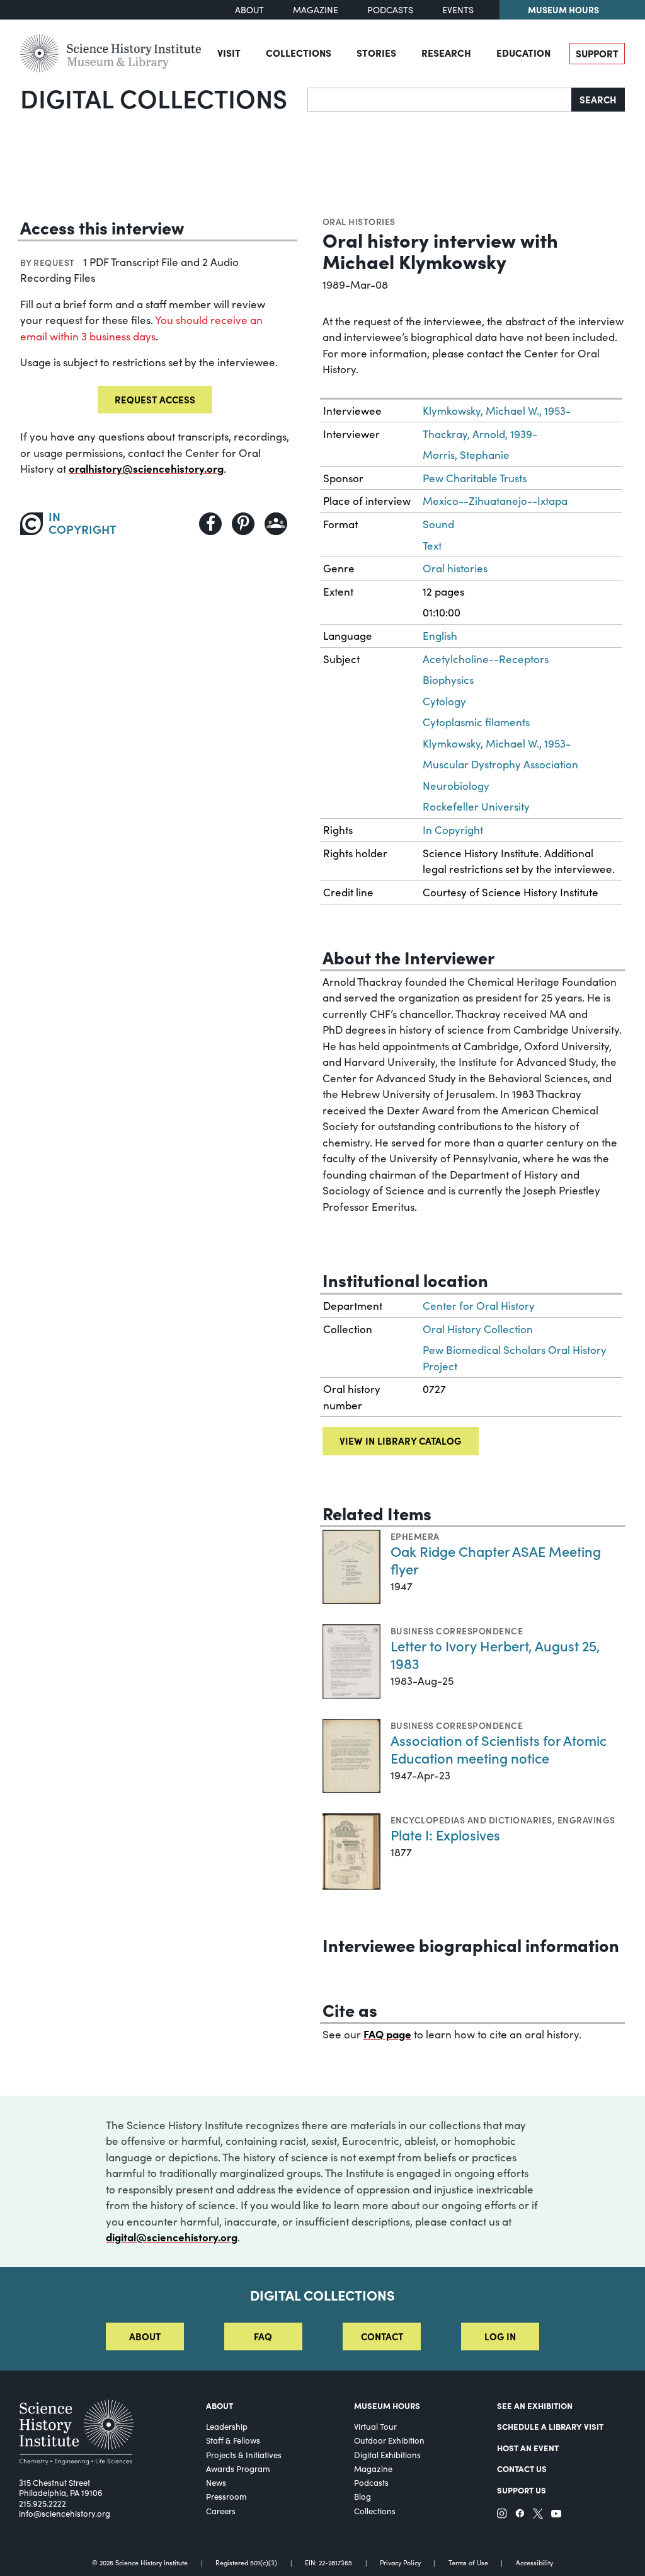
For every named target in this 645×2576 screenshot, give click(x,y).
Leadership (227, 2427)
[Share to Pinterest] (243, 524)
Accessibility (534, 2563)
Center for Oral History (479, 1306)
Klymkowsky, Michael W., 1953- (497, 411)
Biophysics (448, 680)
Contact (382, 2336)
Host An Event (528, 2448)
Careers (221, 2511)
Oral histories (359, 221)
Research (446, 53)
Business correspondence (457, 1631)
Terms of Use (468, 2563)
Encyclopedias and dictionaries (471, 1820)
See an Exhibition (535, 2406)
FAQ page (387, 2034)
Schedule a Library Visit (550, 2426)
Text (432, 546)
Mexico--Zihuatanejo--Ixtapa (495, 501)
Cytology (444, 701)
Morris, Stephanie (466, 455)
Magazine (316, 10)
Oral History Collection (478, 1329)
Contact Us (522, 2469)
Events (458, 10)
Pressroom (226, 2497)
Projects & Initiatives (244, 2455)
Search (598, 99)
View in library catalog (400, 1441)
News (216, 2483)
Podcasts (390, 10)
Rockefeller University (476, 806)
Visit (229, 53)
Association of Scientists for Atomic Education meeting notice (499, 1749)
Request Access (155, 399)
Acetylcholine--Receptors (486, 659)
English (440, 636)
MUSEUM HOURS (387, 2406)
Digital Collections (154, 98)
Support (597, 53)
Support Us (522, 2490)
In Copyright (453, 830)
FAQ (263, 2336)
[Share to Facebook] (210, 524)
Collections (299, 53)
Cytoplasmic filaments (476, 722)
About (249, 10)
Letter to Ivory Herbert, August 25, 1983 (495, 1654)
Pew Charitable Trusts (475, 478)
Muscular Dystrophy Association (500, 764)
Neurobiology (456, 786)
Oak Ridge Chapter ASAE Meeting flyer (496, 1560)
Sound (438, 524)
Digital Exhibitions (387, 2455)
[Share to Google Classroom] (276, 524)
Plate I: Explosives (445, 1834)
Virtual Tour (375, 2427)
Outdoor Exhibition (389, 2440)
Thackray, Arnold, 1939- (480, 434)
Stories (376, 53)
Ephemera (415, 1536)
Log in (500, 2336)
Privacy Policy (400, 2563)
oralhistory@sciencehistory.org (146, 468)
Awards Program (238, 2469)
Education (523, 53)
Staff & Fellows (233, 2440)
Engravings (586, 1820)
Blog (362, 2497)
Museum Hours (563, 9)
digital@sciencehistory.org (172, 2237)
